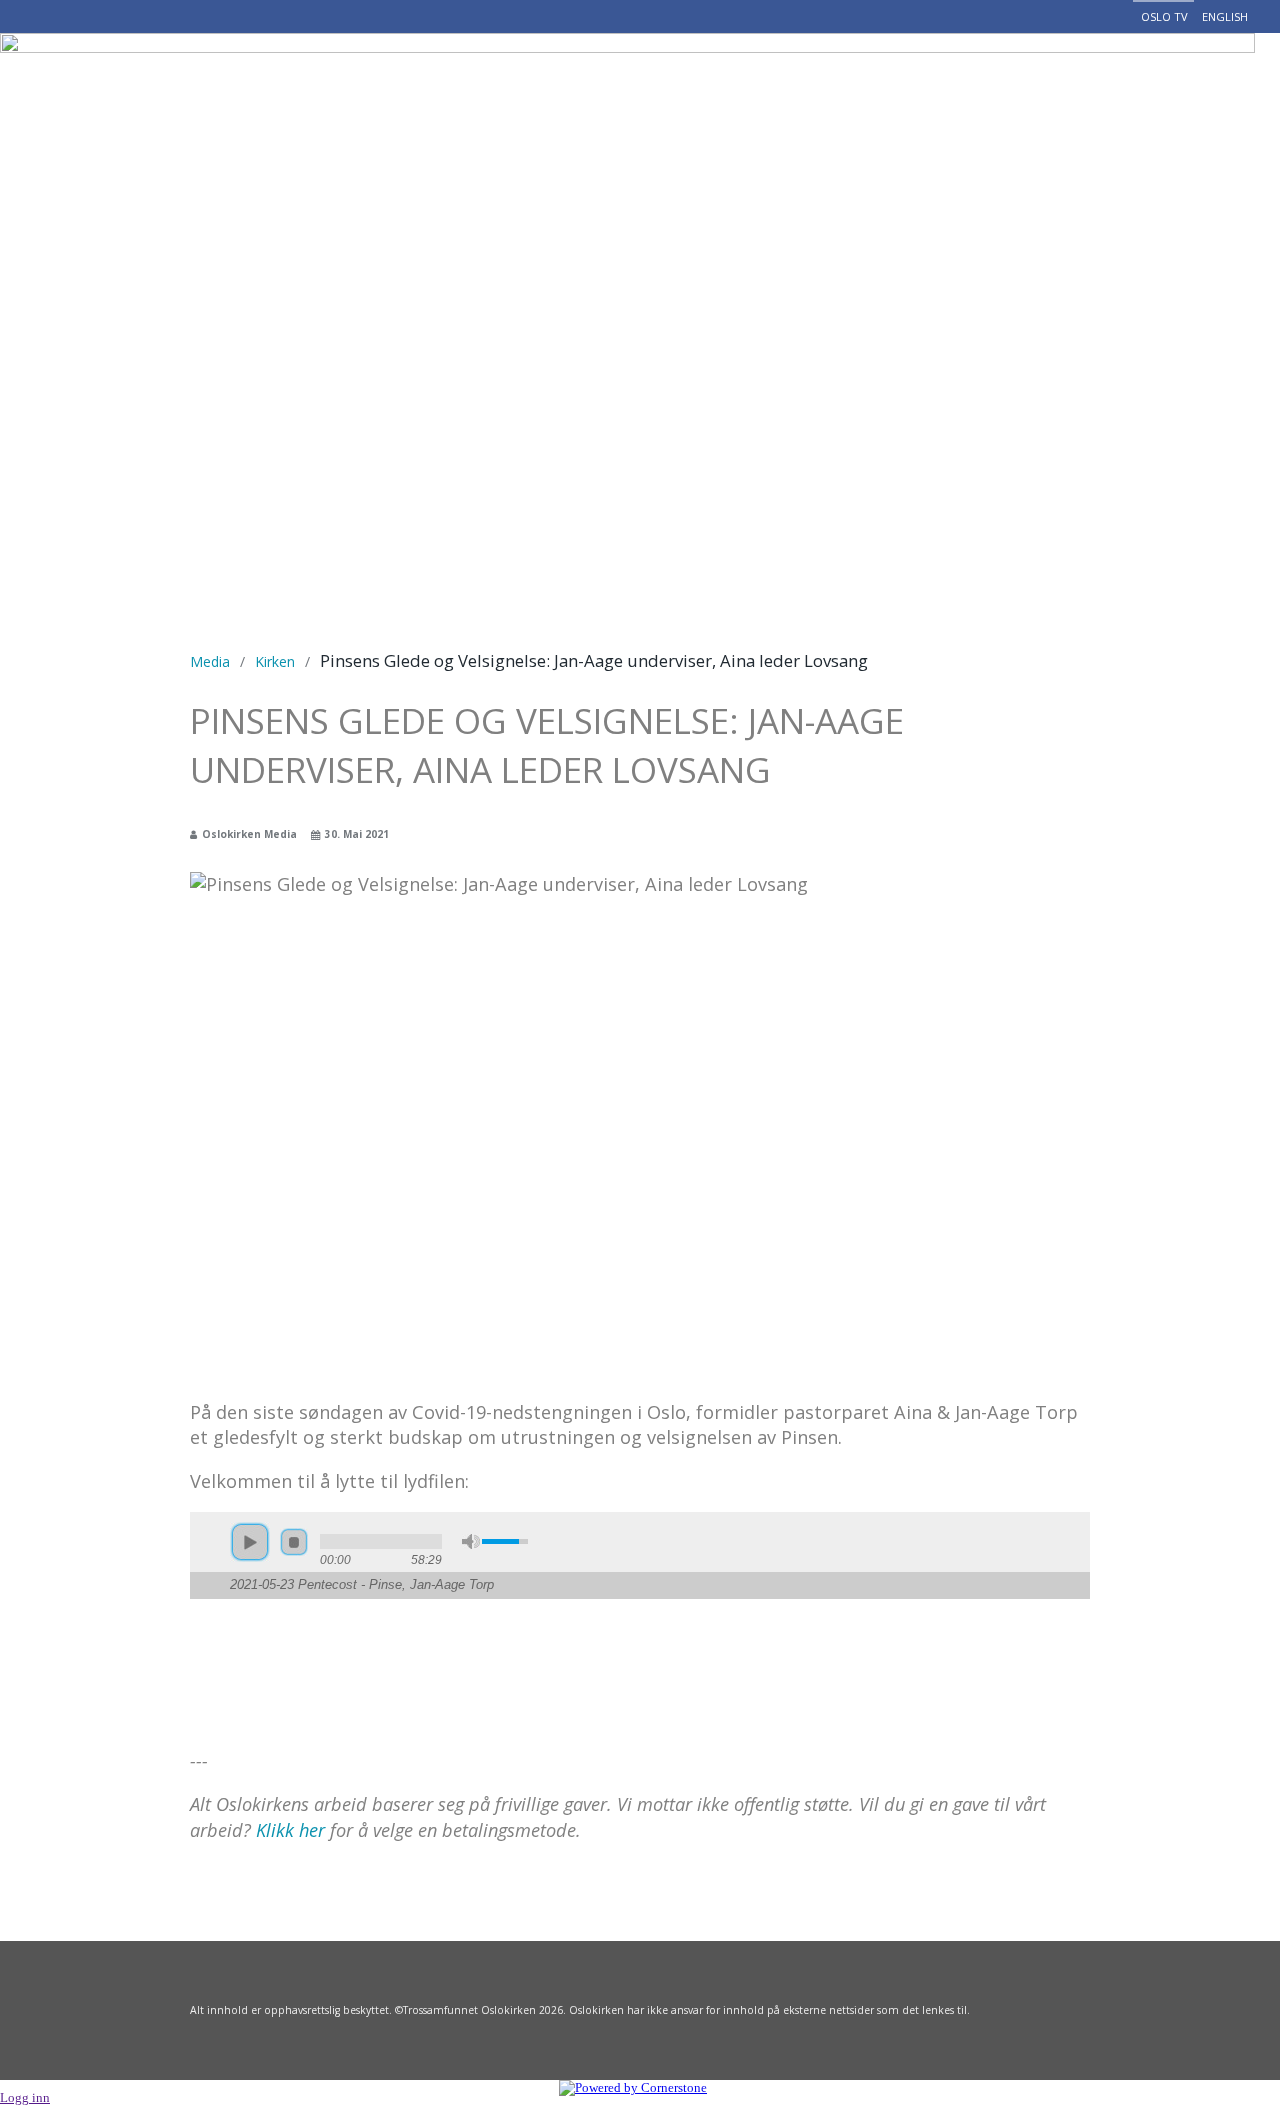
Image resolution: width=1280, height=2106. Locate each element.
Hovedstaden (898, 84)
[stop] (294, 1542)
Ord (1012, 84)
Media (210, 661)
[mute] (471, 1541)
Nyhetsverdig (733, 84)
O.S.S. (417, 84)
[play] (250, 1542)
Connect (1203, 84)
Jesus (331, 84)
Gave (1093, 84)
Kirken (275, 661)
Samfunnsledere (555, 84)
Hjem (251, 84)
